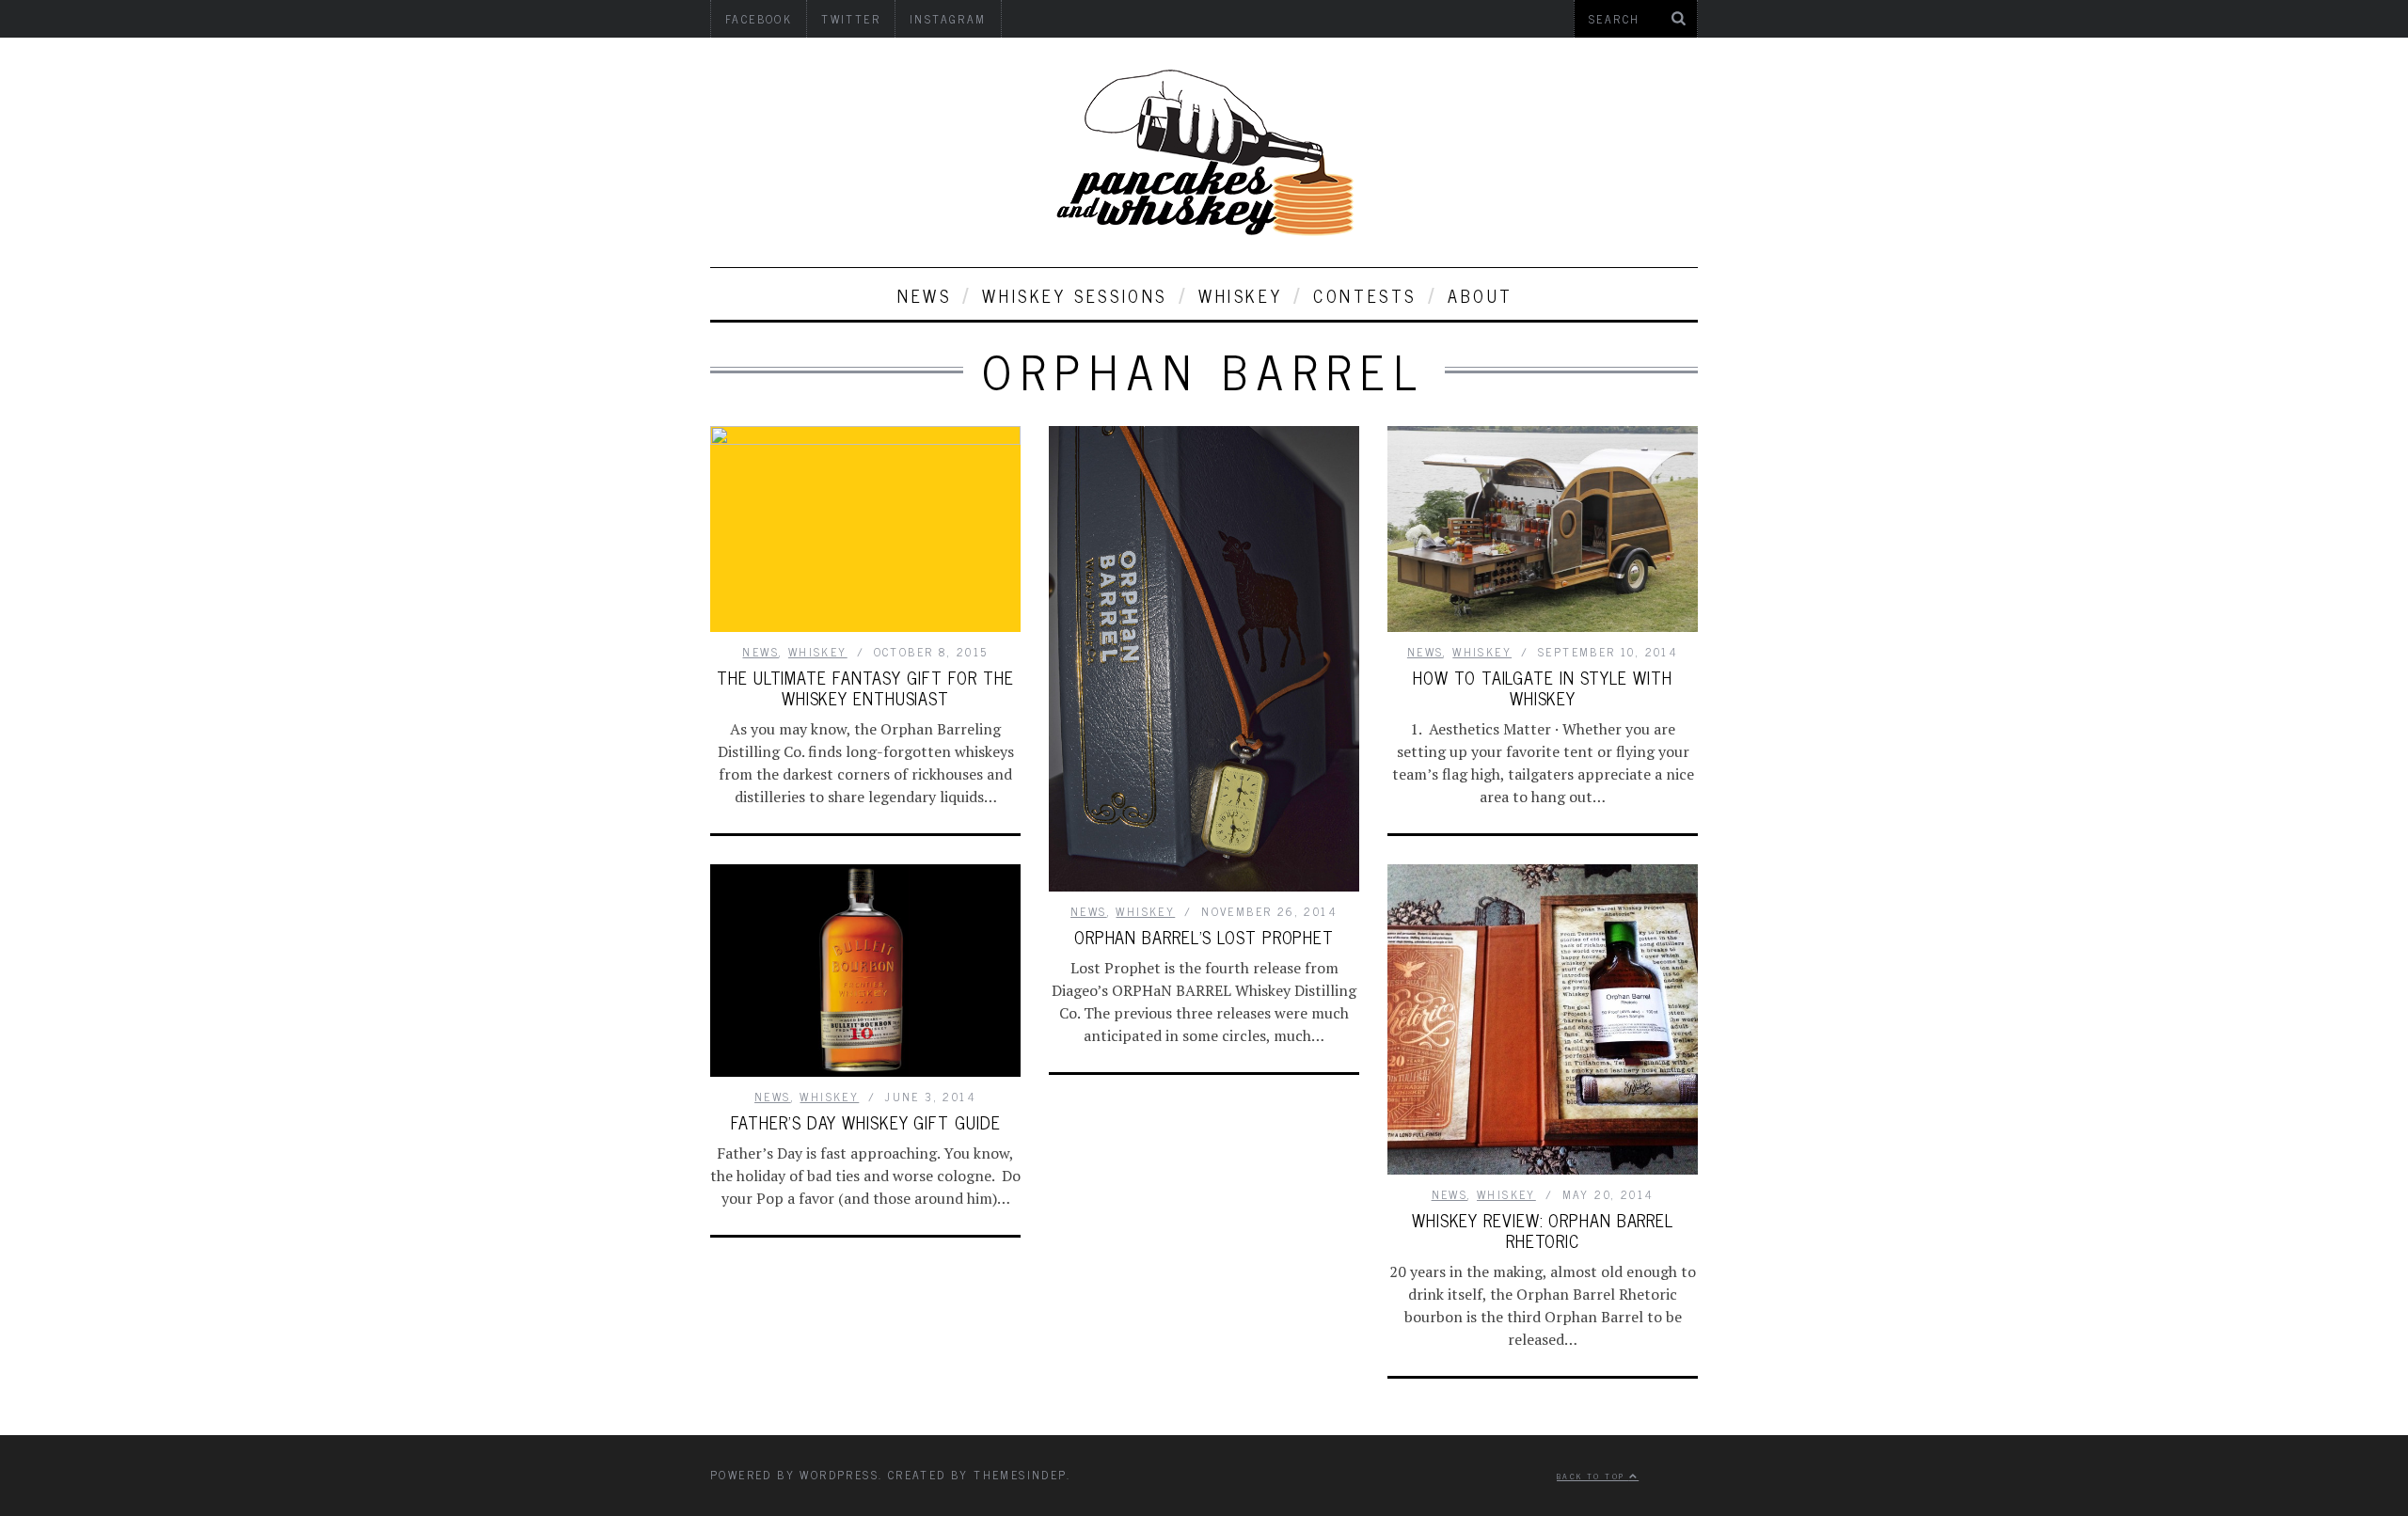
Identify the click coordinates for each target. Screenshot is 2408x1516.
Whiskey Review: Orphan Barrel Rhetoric (1543, 1230)
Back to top (1593, 1476)
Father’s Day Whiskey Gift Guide (866, 1122)
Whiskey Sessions (1075, 295)
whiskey (1240, 295)
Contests (1365, 295)
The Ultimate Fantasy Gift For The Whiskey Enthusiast (865, 687)
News (924, 295)
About (1481, 295)
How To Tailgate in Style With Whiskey (1542, 687)
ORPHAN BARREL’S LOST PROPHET (1204, 937)
